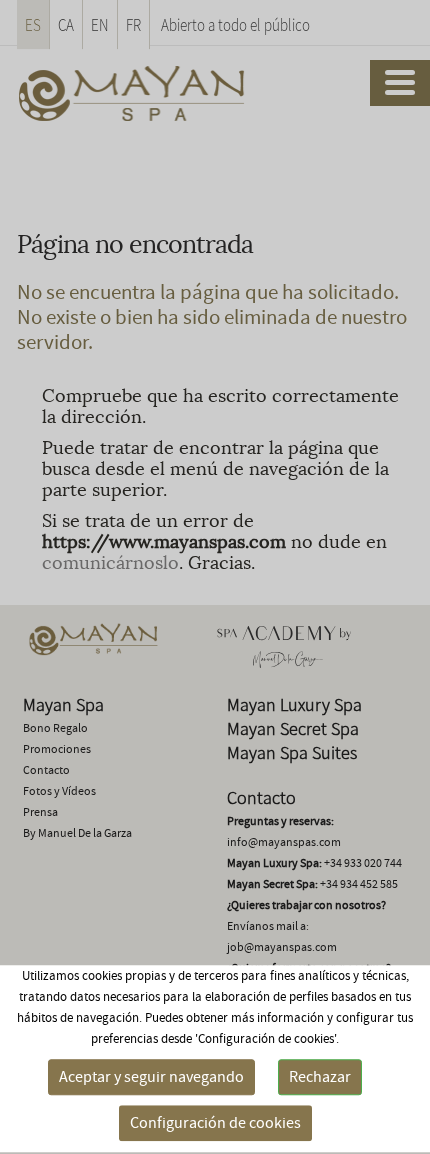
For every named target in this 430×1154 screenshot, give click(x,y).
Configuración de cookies (215, 1123)
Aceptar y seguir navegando (151, 1077)
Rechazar (320, 1077)
